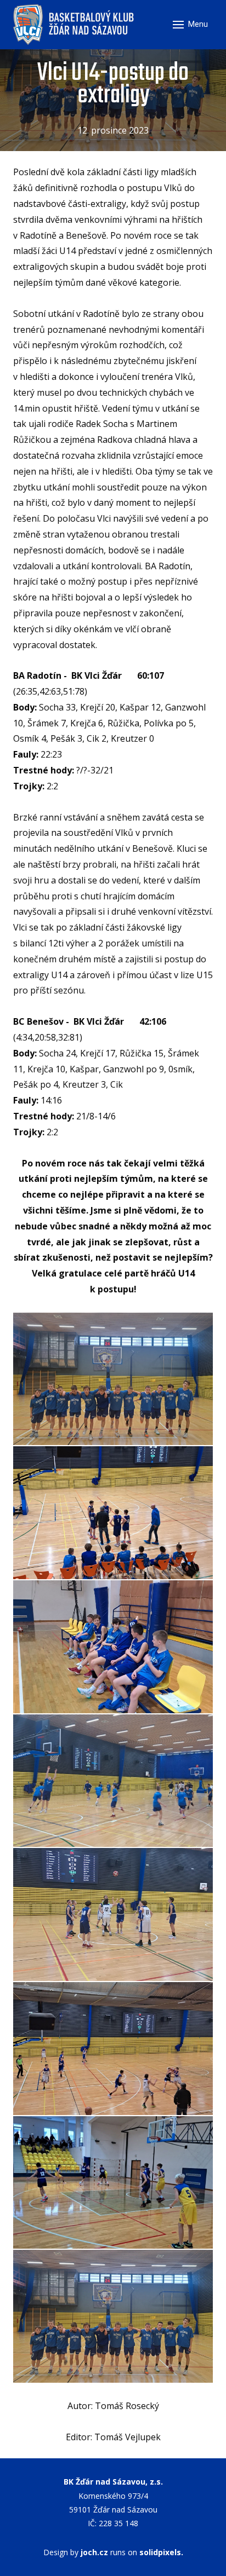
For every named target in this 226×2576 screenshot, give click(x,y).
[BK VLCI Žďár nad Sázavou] (75, 25)
